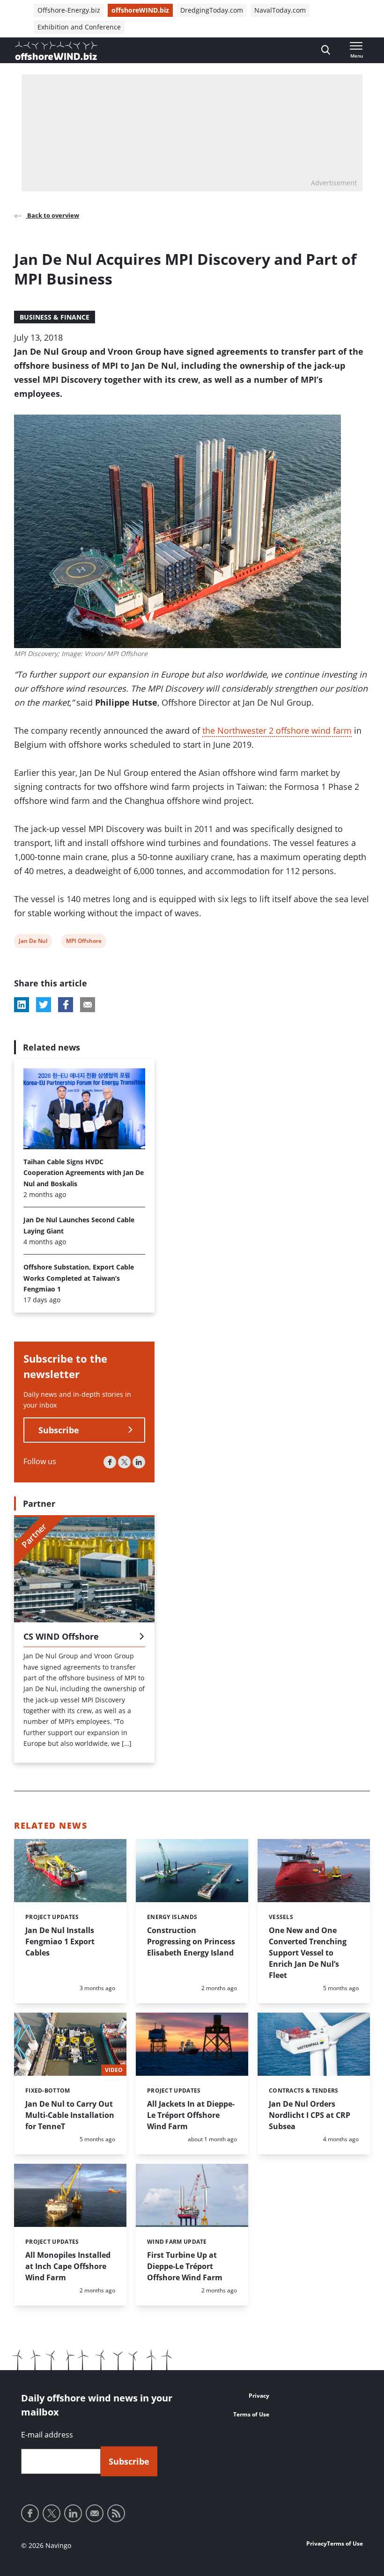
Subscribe (59, 1430)
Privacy (259, 2396)
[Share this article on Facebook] (66, 1005)
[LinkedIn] (139, 1462)
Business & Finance (55, 317)
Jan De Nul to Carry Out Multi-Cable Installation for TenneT (70, 2115)
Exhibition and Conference (79, 27)
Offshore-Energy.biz (69, 10)
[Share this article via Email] (88, 1005)
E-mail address (47, 2435)
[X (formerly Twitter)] (124, 1462)
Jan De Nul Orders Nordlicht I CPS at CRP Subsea (310, 2115)
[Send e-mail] (95, 2513)
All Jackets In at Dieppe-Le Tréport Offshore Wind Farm (191, 2115)
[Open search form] (326, 50)
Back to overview (52, 215)
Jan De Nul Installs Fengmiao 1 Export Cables (60, 1941)
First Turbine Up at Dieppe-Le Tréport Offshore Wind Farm (185, 2266)
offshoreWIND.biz (140, 10)
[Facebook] (110, 1462)
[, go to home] (56, 51)
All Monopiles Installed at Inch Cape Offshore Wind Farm (68, 2266)
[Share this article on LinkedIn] (22, 1005)
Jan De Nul (33, 942)
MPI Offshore (84, 942)
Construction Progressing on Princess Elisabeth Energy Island (191, 1941)
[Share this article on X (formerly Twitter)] (44, 1005)
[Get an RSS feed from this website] (116, 2513)
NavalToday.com (280, 10)
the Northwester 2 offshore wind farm (277, 730)
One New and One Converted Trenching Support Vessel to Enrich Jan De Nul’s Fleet (308, 1953)
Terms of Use (251, 2414)
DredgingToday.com (212, 10)
